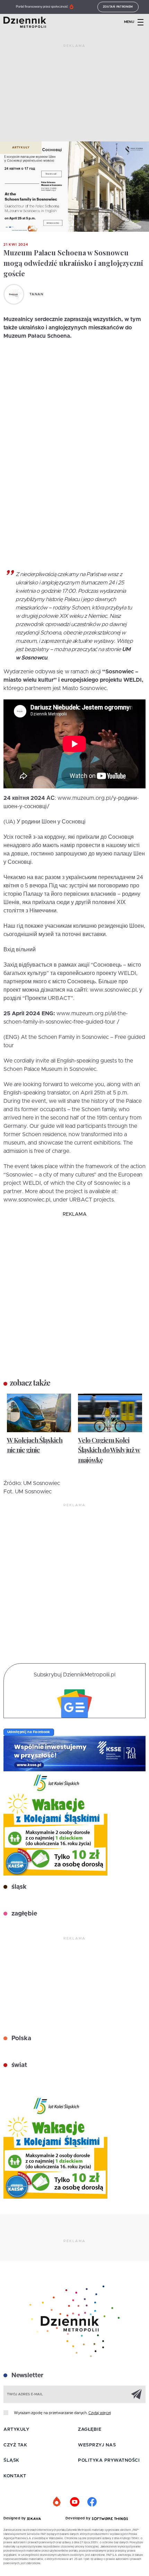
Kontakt (15, 2476)
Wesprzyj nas (97, 2445)
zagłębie (23, 1914)
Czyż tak (15, 2445)
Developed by (79, 2518)
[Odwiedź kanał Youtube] (74, 2502)
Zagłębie (90, 2430)
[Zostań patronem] (57, 2502)
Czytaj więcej (100, 2413)
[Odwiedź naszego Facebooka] (92, 2502)
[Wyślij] (137, 2394)
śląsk (18, 1887)
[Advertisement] (74, 96)
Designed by (15, 2518)
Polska (20, 2038)
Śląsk (11, 2460)
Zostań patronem (118, 7)
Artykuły (21, 148)
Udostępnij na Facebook (29, 1732)
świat (18, 2065)
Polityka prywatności (109, 2460)
